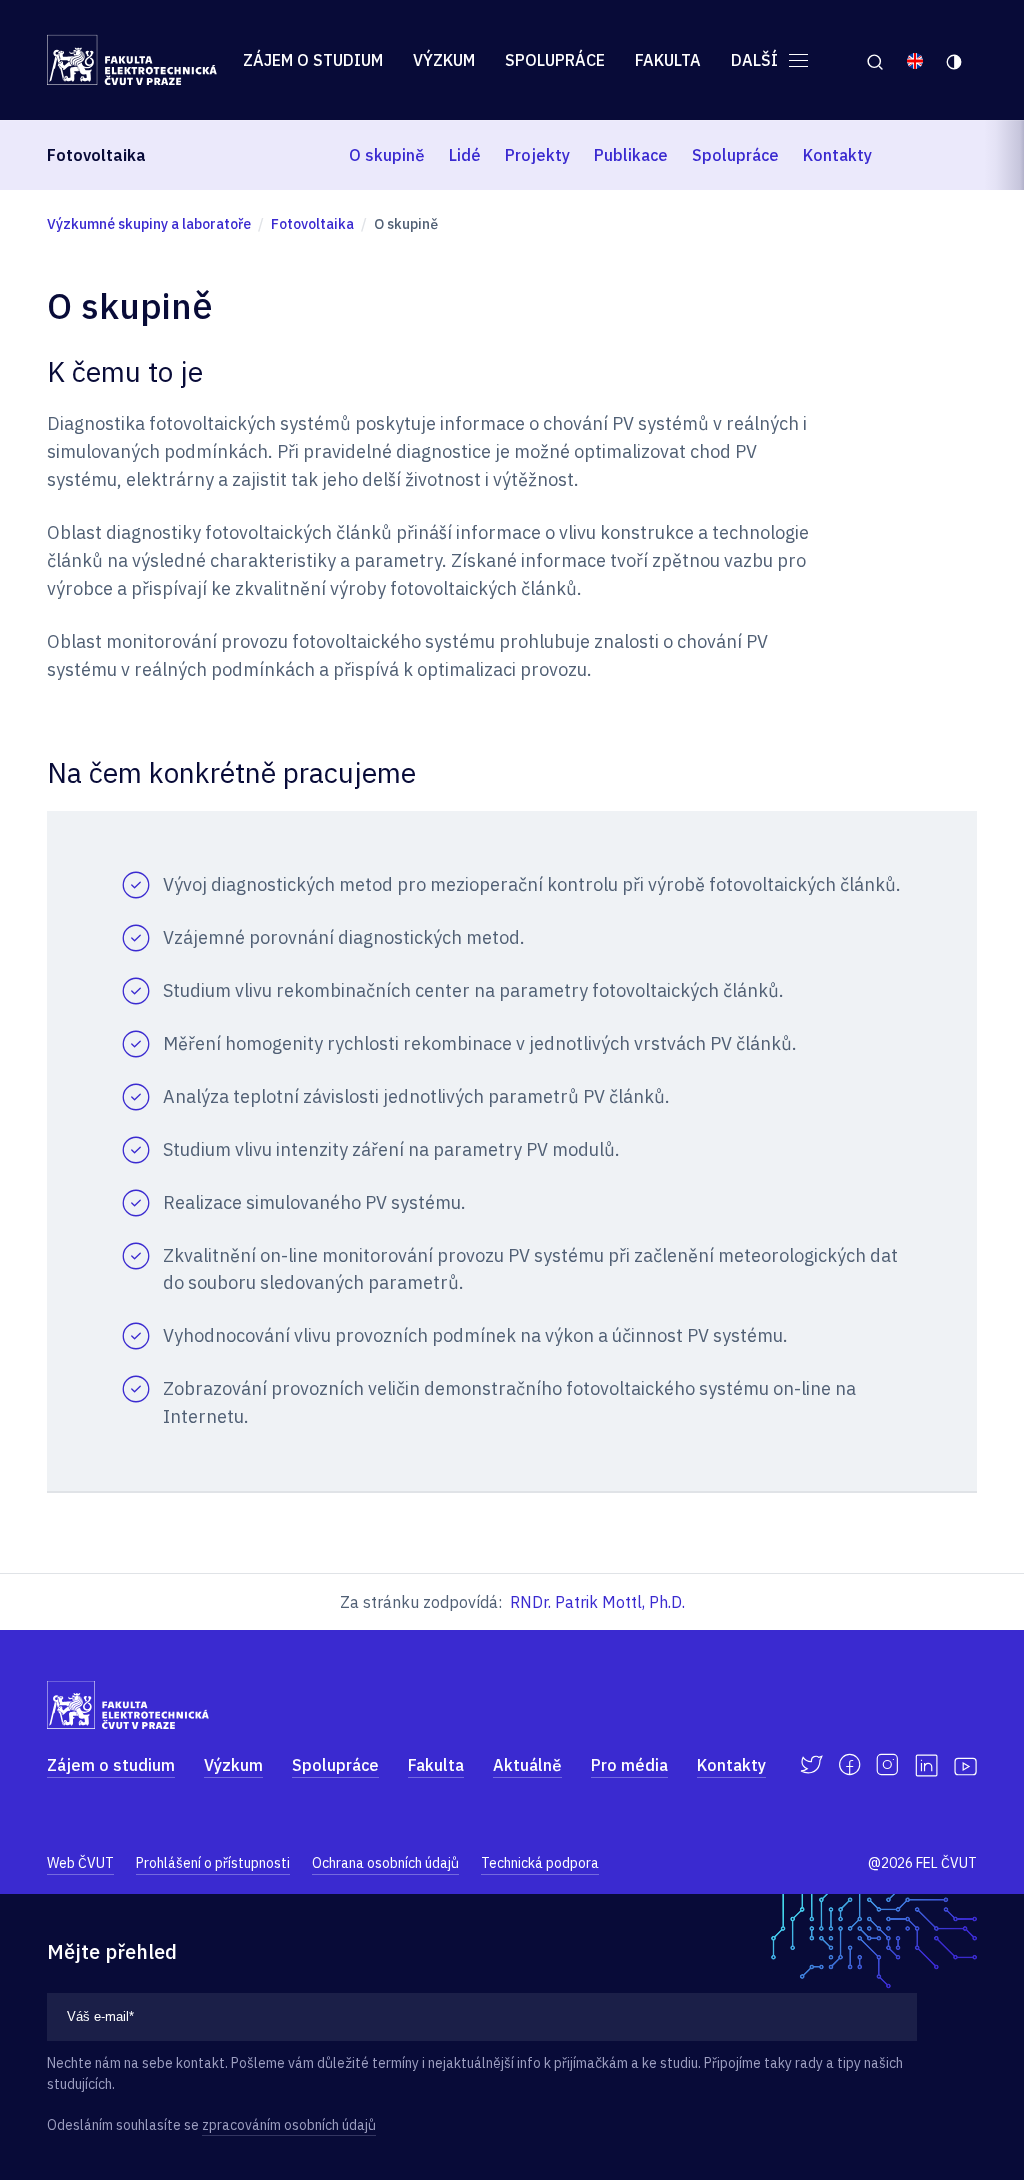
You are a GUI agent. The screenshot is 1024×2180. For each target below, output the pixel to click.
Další (756, 60)
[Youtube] (965, 1765)
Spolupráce (555, 60)
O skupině (387, 155)
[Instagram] (887, 1765)
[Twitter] (811, 1765)
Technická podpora (540, 1863)
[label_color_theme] (955, 60)
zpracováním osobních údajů (289, 2125)
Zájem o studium (313, 60)
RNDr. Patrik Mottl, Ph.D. (597, 1602)
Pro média (629, 1765)
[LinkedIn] (926, 1765)
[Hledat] (874, 60)
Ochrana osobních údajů (385, 1863)
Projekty (537, 155)
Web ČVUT (80, 1863)
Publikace (631, 155)
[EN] (915, 60)
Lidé (465, 155)
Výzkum (444, 60)
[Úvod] (132, 60)
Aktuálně (527, 1765)
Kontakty (837, 155)
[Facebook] (849, 1765)
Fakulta (668, 60)
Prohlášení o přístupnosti (213, 1863)
